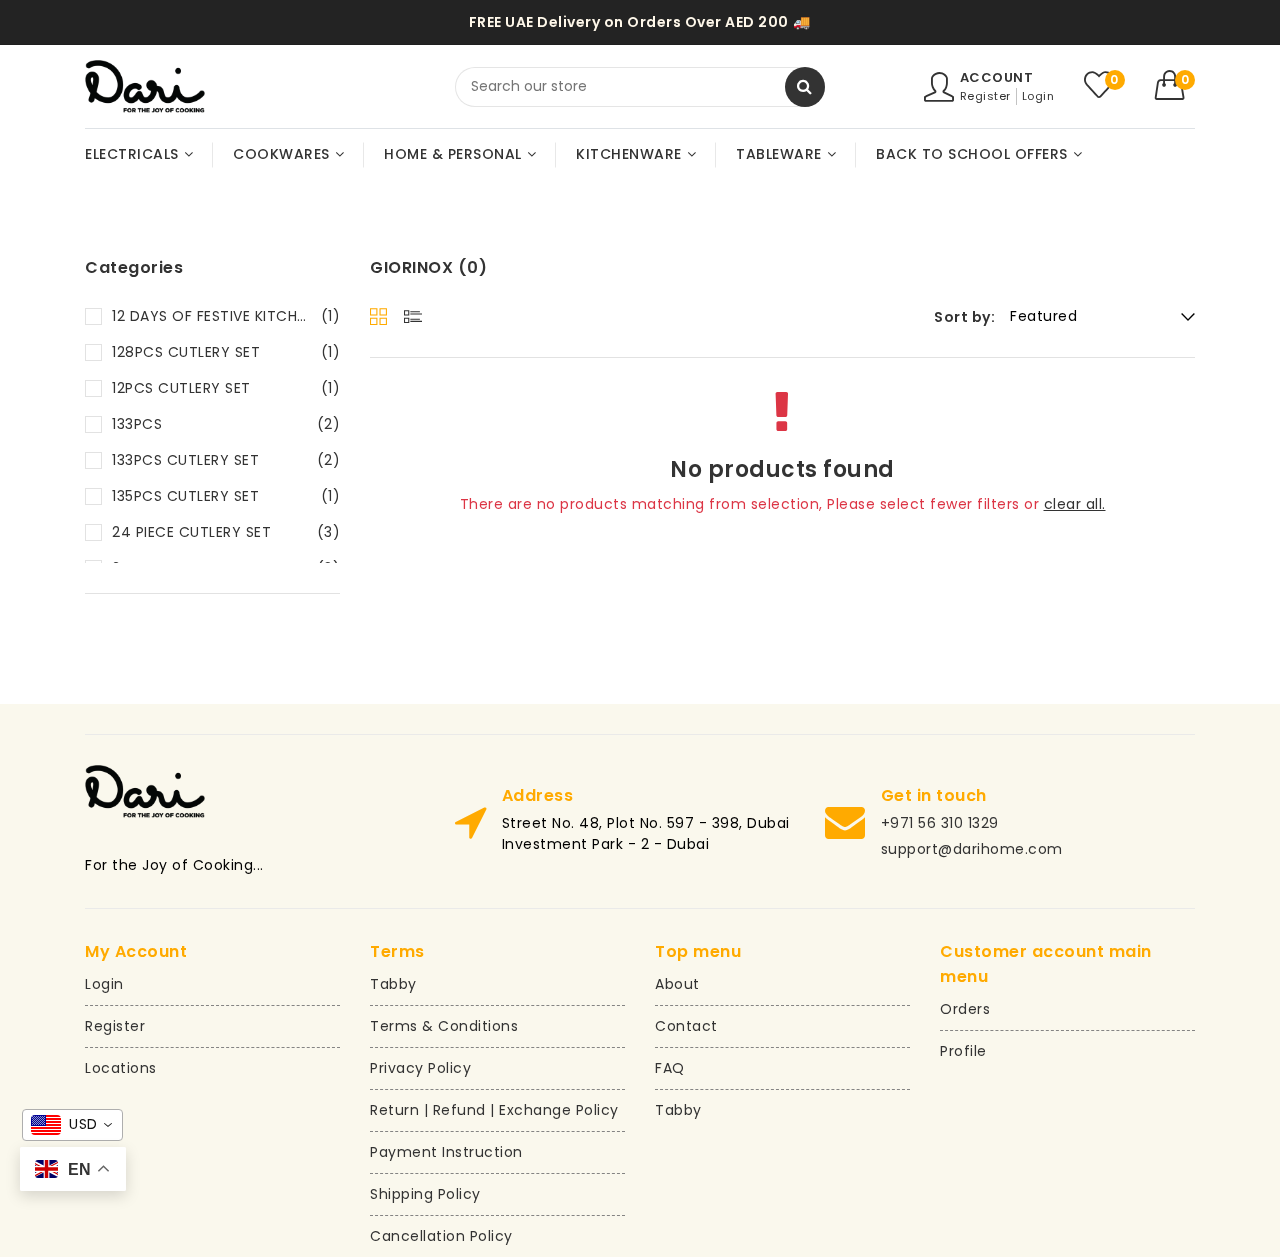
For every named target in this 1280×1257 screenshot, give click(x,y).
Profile (963, 1051)
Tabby (393, 984)
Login (1038, 96)
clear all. (1075, 504)
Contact (686, 1026)
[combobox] (640, 87)
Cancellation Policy (441, 1236)
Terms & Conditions (444, 1026)
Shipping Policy (425, 1194)
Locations (121, 1068)
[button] (1175, 85)
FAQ (670, 1068)
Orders (965, 1009)
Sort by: (964, 317)
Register (985, 96)
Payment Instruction (446, 1152)
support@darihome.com (972, 849)
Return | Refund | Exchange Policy (494, 1110)
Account (997, 77)
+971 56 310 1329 (940, 823)
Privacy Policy (420, 1068)
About (677, 984)
